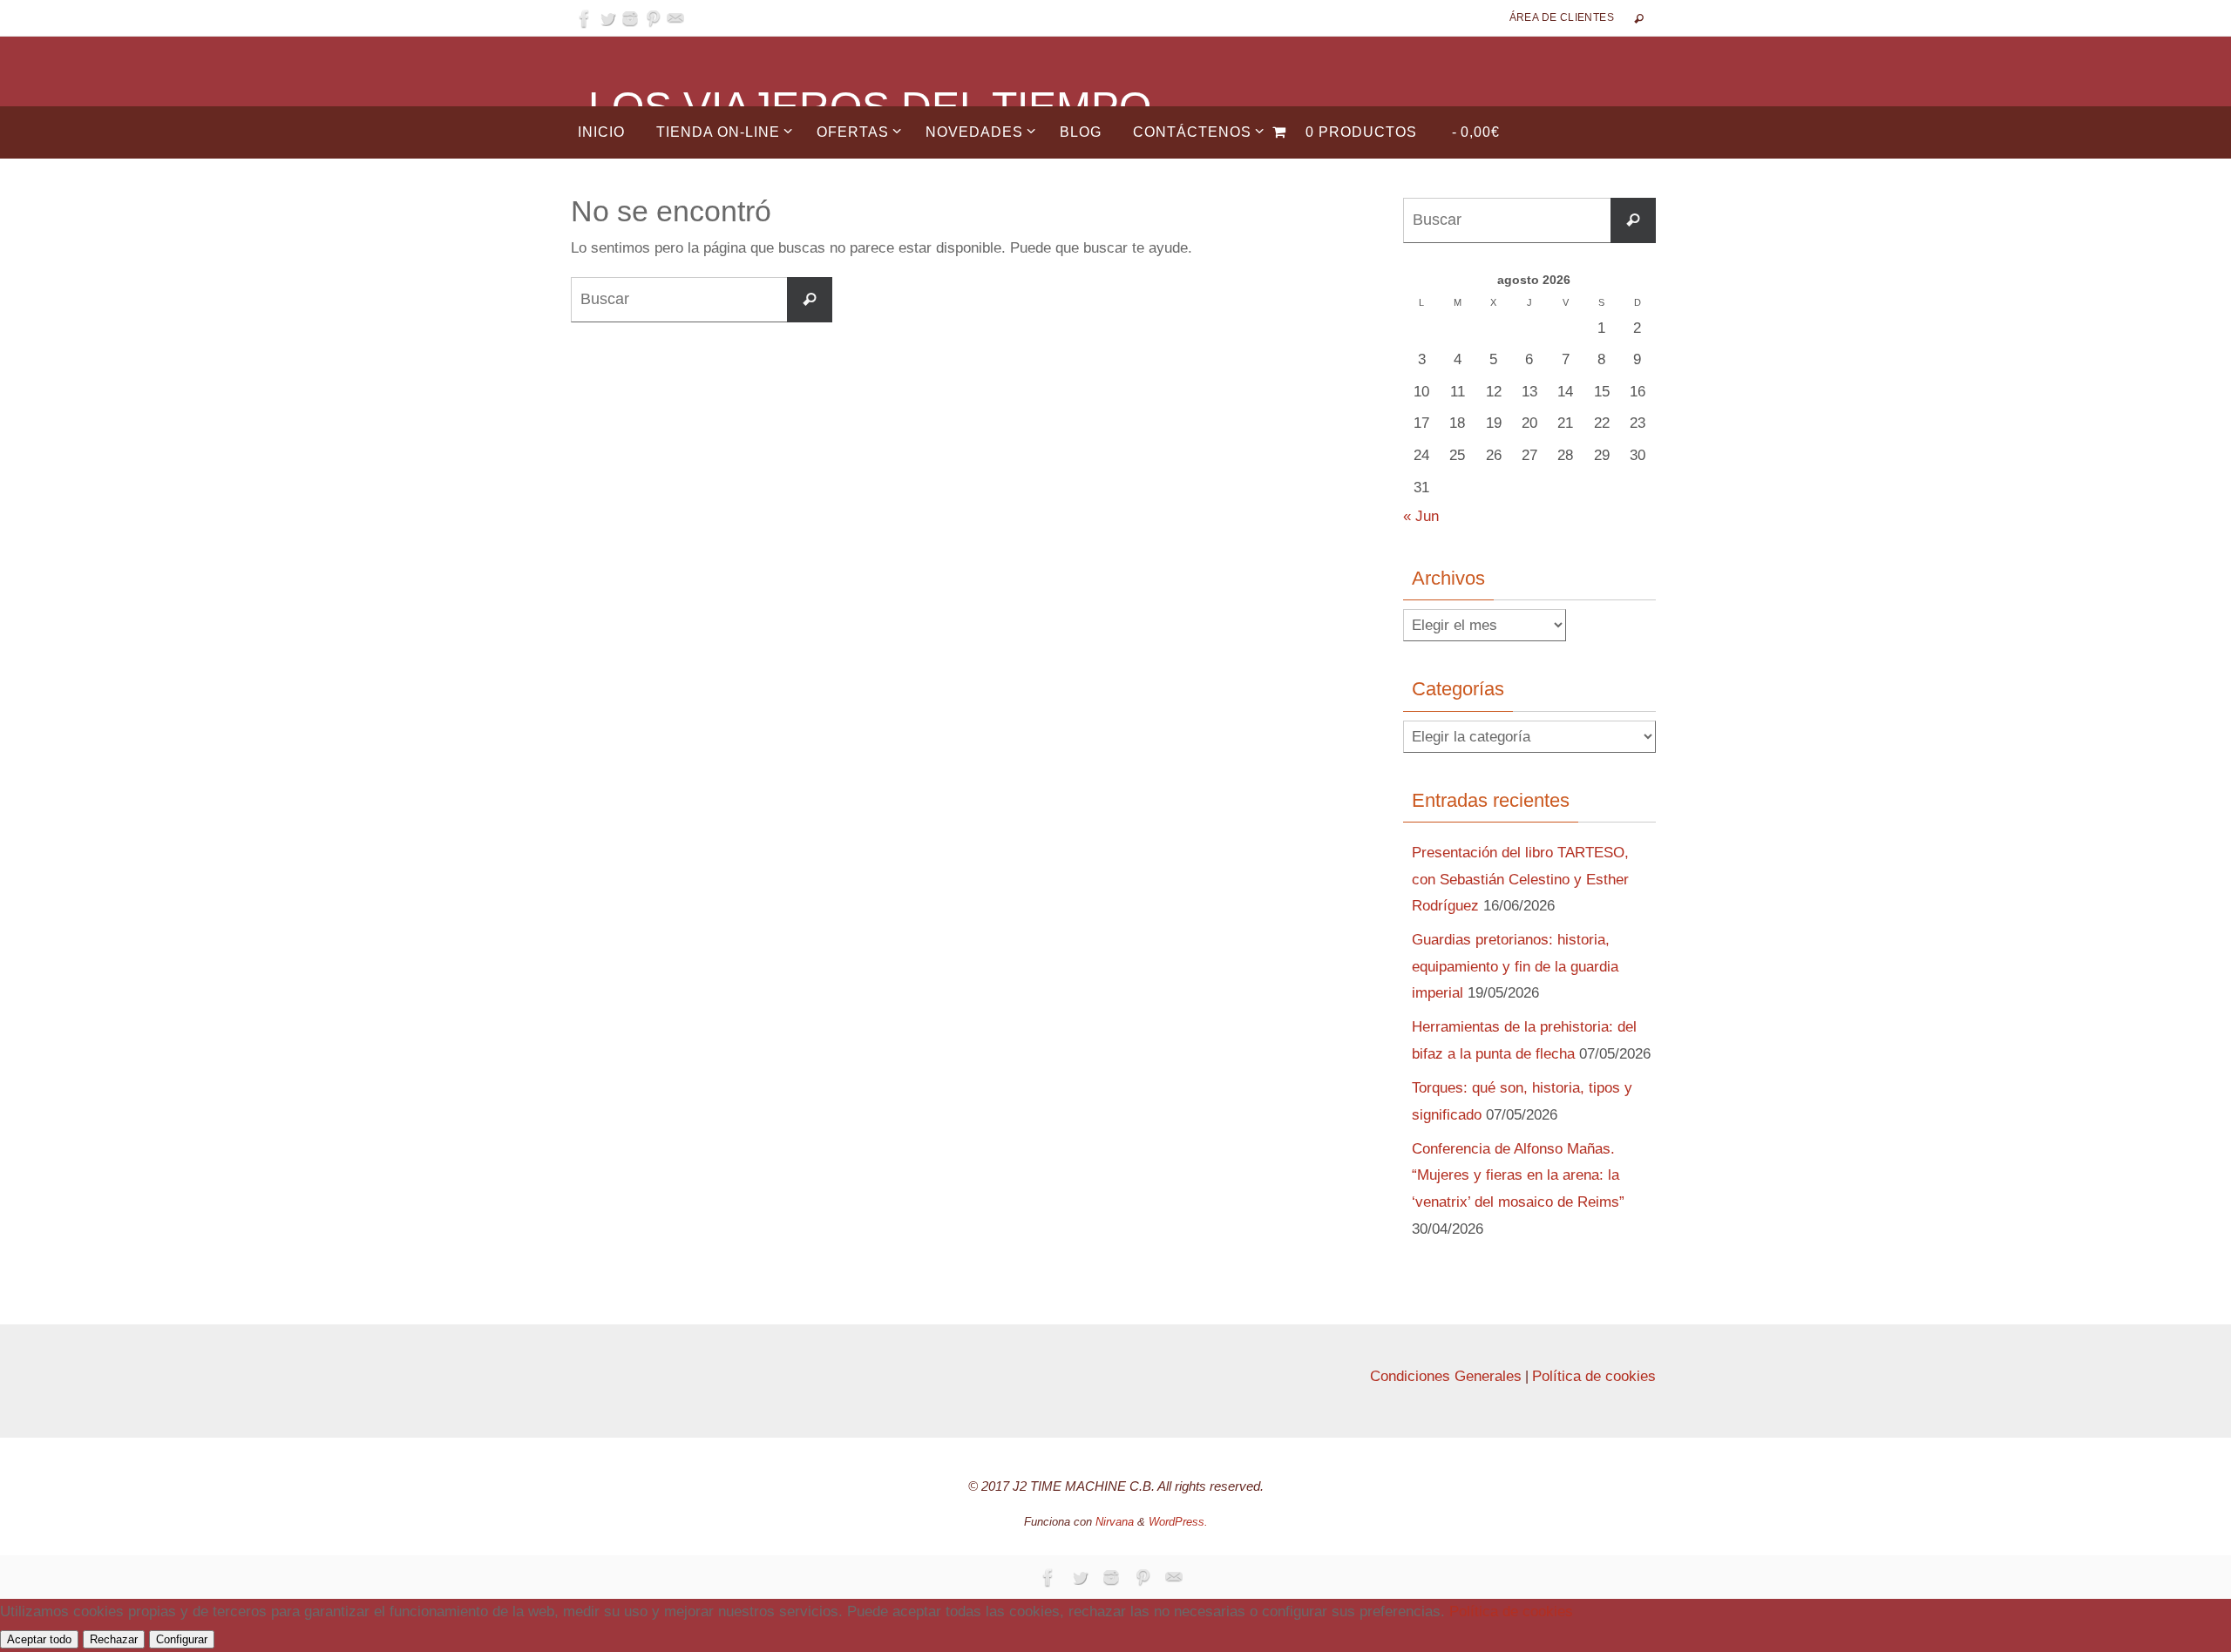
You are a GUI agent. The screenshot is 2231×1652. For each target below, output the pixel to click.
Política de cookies (1594, 1376)
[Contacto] (675, 18)
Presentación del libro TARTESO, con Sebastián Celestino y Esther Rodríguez (1520, 879)
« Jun (1421, 516)
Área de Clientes (1562, 17)
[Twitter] (607, 18)
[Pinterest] (653, 18)
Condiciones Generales (1446, 1376)
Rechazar (114, 1639)
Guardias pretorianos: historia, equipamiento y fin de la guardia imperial (1515, 966)
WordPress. (1178, 1522)
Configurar (182, 1639)
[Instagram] (630, 18)
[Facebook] (585, 18)
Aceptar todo (39, 1639)
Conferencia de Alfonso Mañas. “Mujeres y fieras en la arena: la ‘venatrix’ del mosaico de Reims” (1518, 1175)
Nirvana (1115, 1522)
